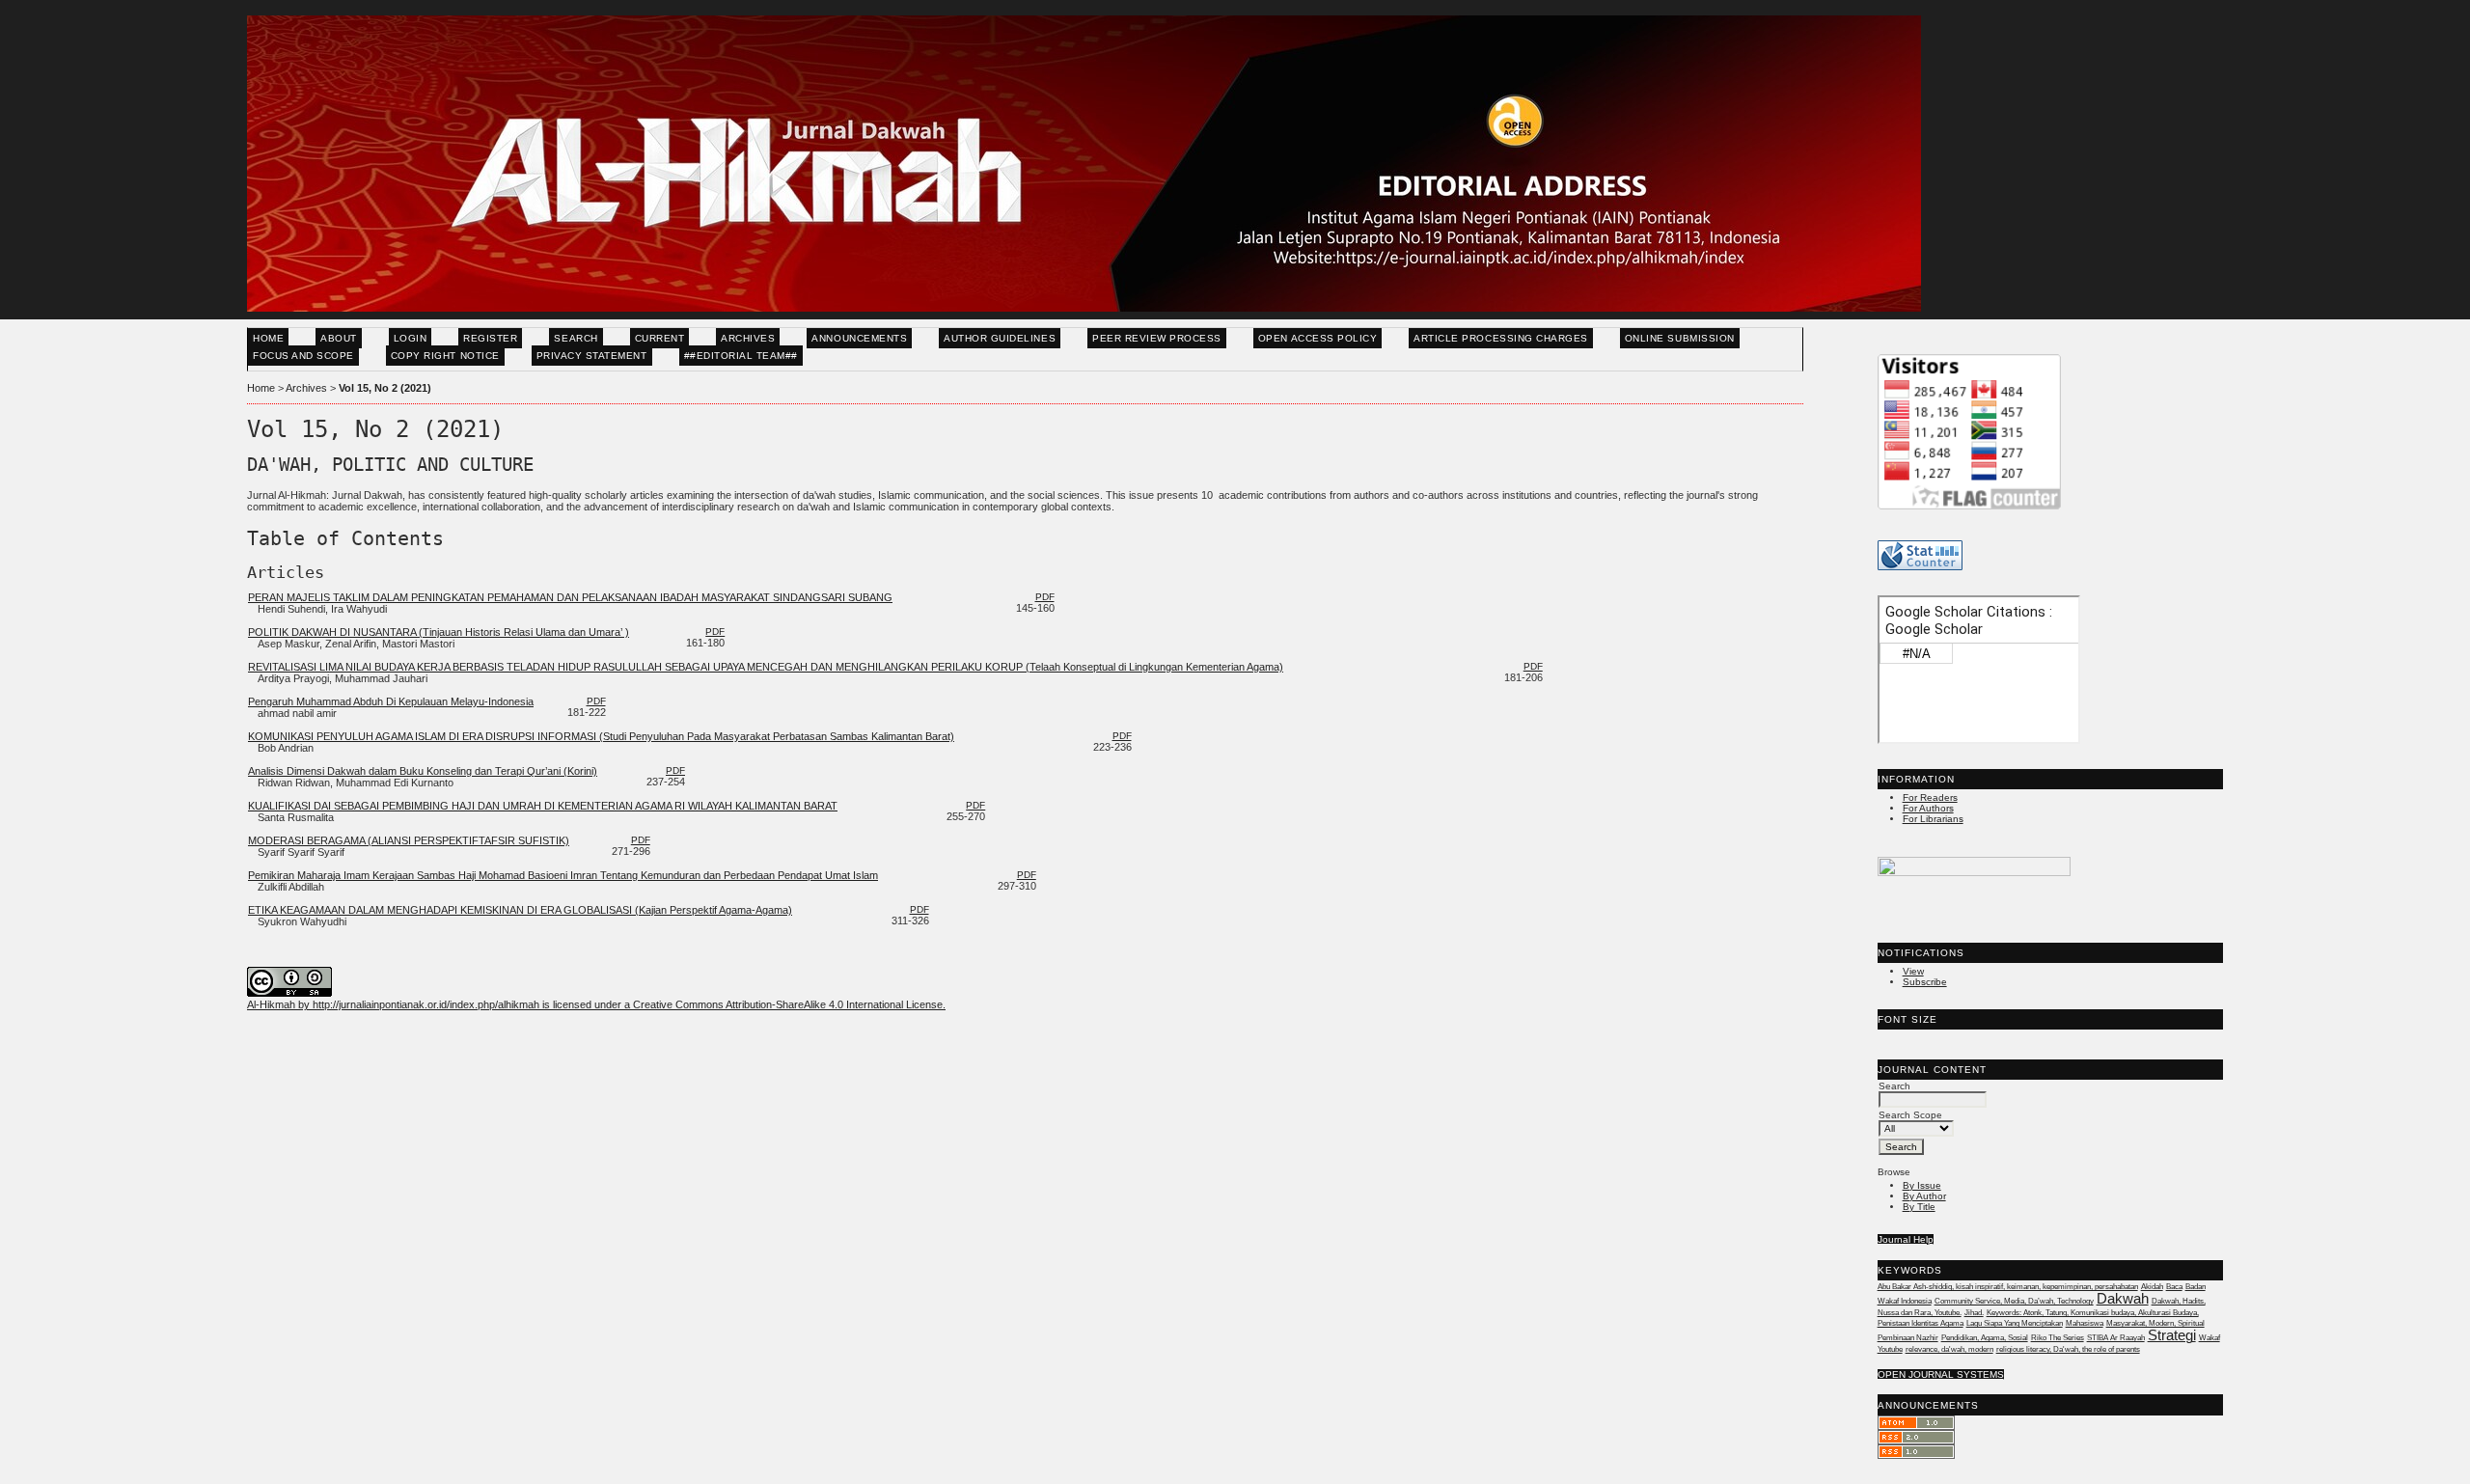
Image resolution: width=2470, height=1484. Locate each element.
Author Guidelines (1000, 338)
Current (660, 338)
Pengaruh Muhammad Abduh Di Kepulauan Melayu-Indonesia (391, 701)
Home (268, 338)
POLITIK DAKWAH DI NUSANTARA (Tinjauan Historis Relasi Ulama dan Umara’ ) (439, 632)
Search (576, 338)
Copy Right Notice (445, 356)
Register (490, 338)
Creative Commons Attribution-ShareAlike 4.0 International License (788, 1004)
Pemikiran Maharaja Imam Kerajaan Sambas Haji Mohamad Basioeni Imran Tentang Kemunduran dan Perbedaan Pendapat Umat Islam (563, 875)
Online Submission (1680, 338)
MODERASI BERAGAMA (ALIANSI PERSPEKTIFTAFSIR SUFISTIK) (409, 840)
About (339, 338)
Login (411, 338)
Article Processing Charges (1501, 338)
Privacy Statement (592, 356)
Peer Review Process (1157, 338)
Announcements (859, 338)
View (1913, 971)
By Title (1919, 1207)
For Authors (1928, 808)
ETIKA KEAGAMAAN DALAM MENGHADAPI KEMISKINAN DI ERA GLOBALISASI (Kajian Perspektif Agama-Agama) (520, 910)
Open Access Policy (1317, 338)
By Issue (1922, 1185)
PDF (1045, 597)
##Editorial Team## (741, 356)
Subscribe (1925, 982)
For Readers (1930, 797)
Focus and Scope (303, 356)
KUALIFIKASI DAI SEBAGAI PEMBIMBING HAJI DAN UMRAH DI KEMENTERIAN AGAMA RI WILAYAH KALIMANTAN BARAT (543, 806)
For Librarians (1933, 819)
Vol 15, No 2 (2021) (385, 388)
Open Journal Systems (1941, 1374)
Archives (748, 338)
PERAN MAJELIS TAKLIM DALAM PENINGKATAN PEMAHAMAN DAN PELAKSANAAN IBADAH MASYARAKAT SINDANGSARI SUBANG (570, 597)
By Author (1924, 1196)
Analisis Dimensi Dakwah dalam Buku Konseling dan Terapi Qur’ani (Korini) (423, 771)
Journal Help (1906, 1239)
